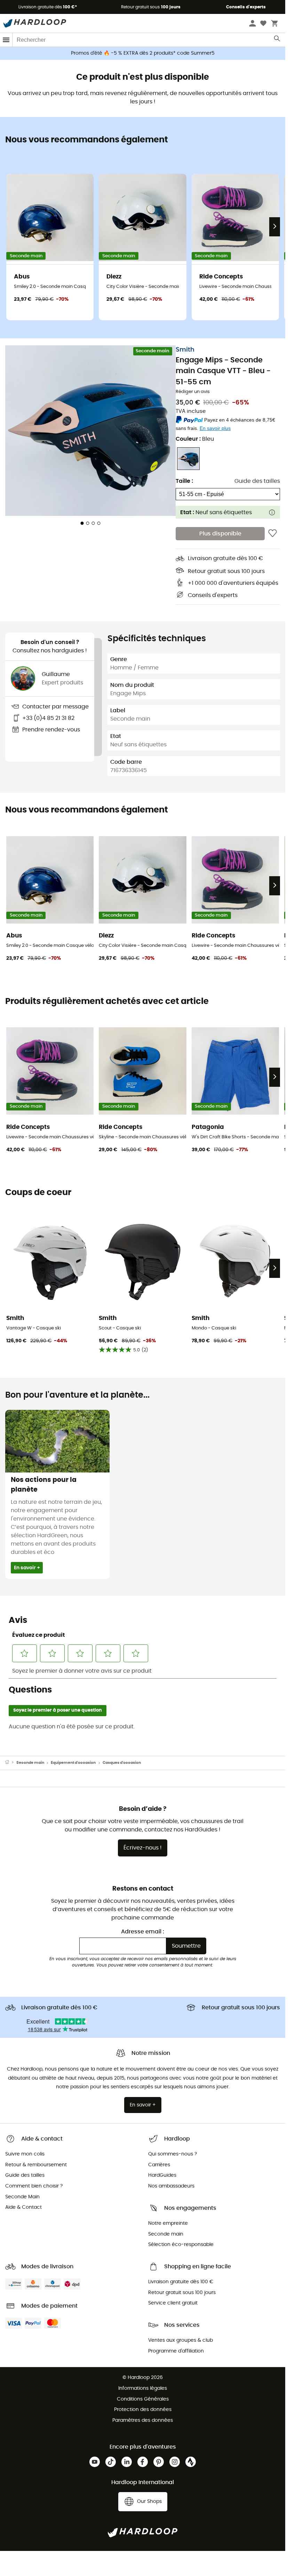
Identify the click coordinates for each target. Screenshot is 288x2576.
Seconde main (30, 1763)
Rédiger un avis (193, 392)
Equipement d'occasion (73, 1763)
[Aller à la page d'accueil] (11, 1763)
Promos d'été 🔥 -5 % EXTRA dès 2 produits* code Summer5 (143, 53)
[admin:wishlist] (273, 534)
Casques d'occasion (122, 1763)
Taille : (184, 481)
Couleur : (195, 439)
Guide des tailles (257, 481)
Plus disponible (220, 534)
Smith (185, 350)
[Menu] (6, 40)
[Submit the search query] (277, 40)
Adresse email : (143, 1932)
